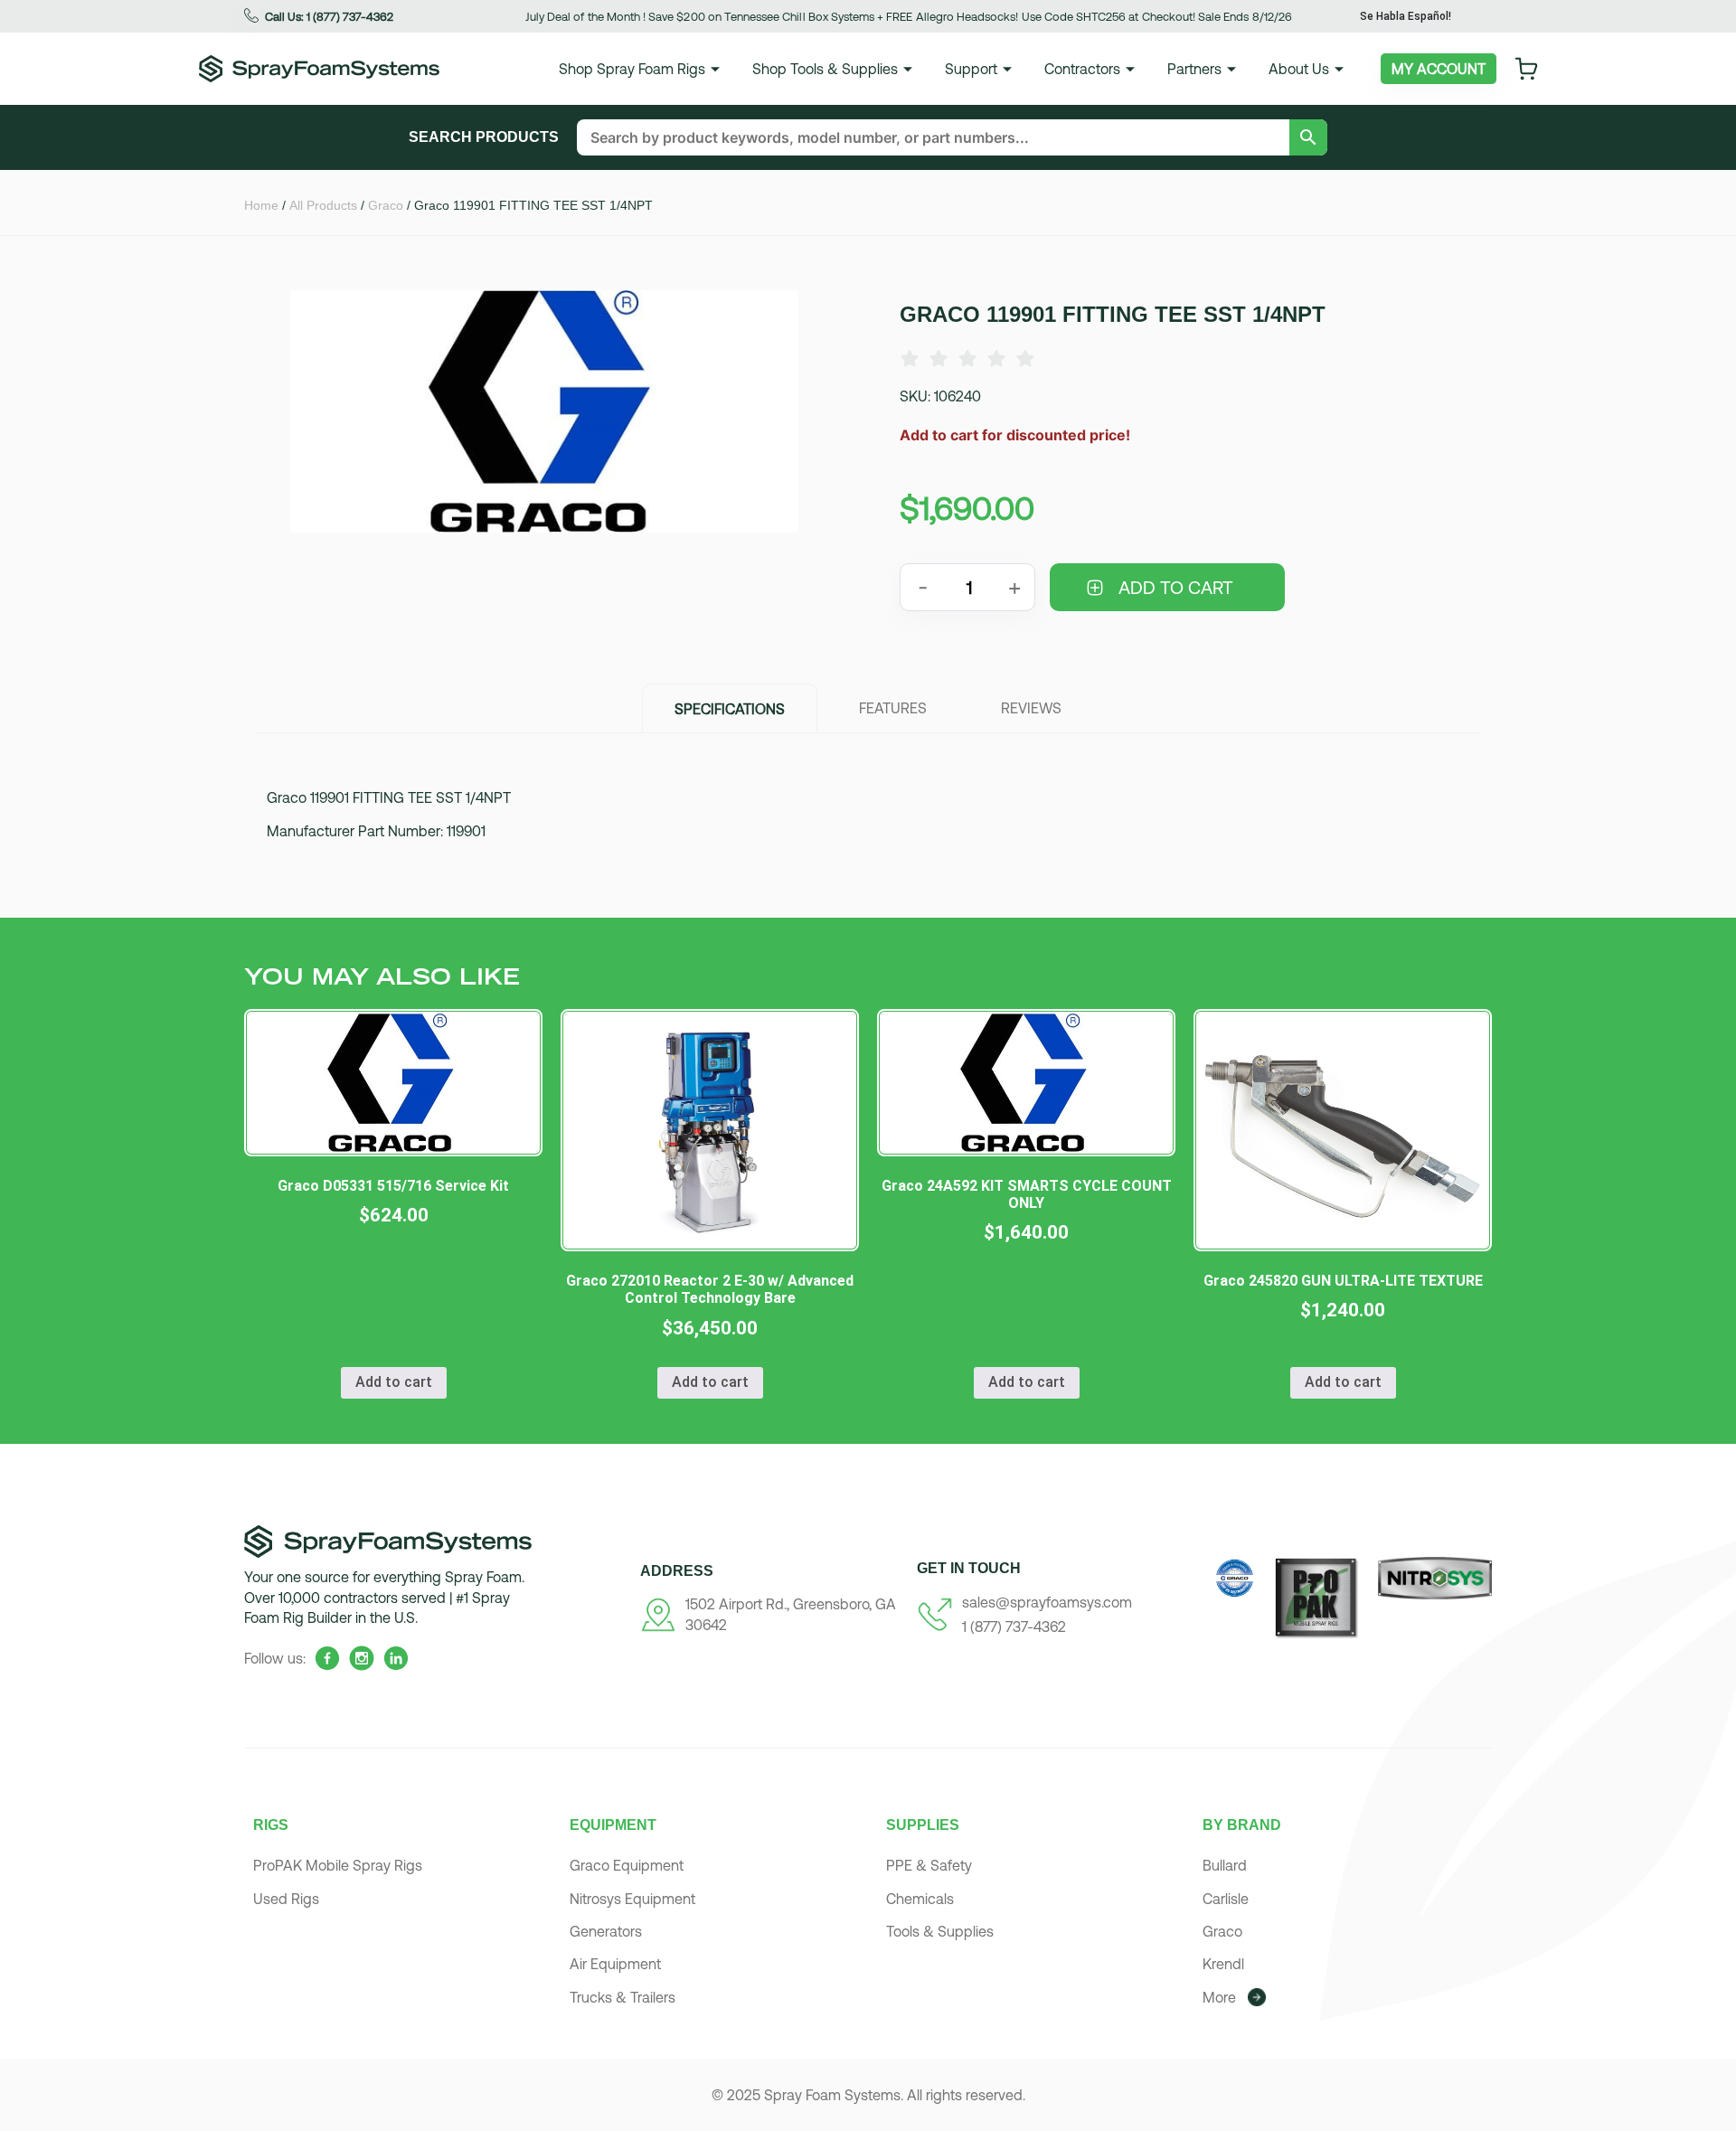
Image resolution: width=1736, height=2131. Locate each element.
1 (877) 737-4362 (1014, 1627)
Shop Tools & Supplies (825, 69)
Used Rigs (286, 1899)
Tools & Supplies (940, 1931)
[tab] (730, 708)
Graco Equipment (627, 1865)
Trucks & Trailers (623, 1997)
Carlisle (1226, 1899)
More (1219, 1997)
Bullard (1225, 1865)
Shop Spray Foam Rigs (632, 69)
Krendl (1223, 1964)
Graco (386, 205)
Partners (1194, 69)
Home (261, 205)
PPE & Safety (929, 1865)
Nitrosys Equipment (632, 1899)
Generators (606, 1931)
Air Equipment (615, 1964)
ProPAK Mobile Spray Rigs (338, 1865)
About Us (1299, 69)
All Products (323, 205)
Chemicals (920, 1899)
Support (971, 69)
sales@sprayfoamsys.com (1047, 1602)
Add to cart (1176, 587)
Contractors (1082, 69)
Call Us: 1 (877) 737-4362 (329, 17)
